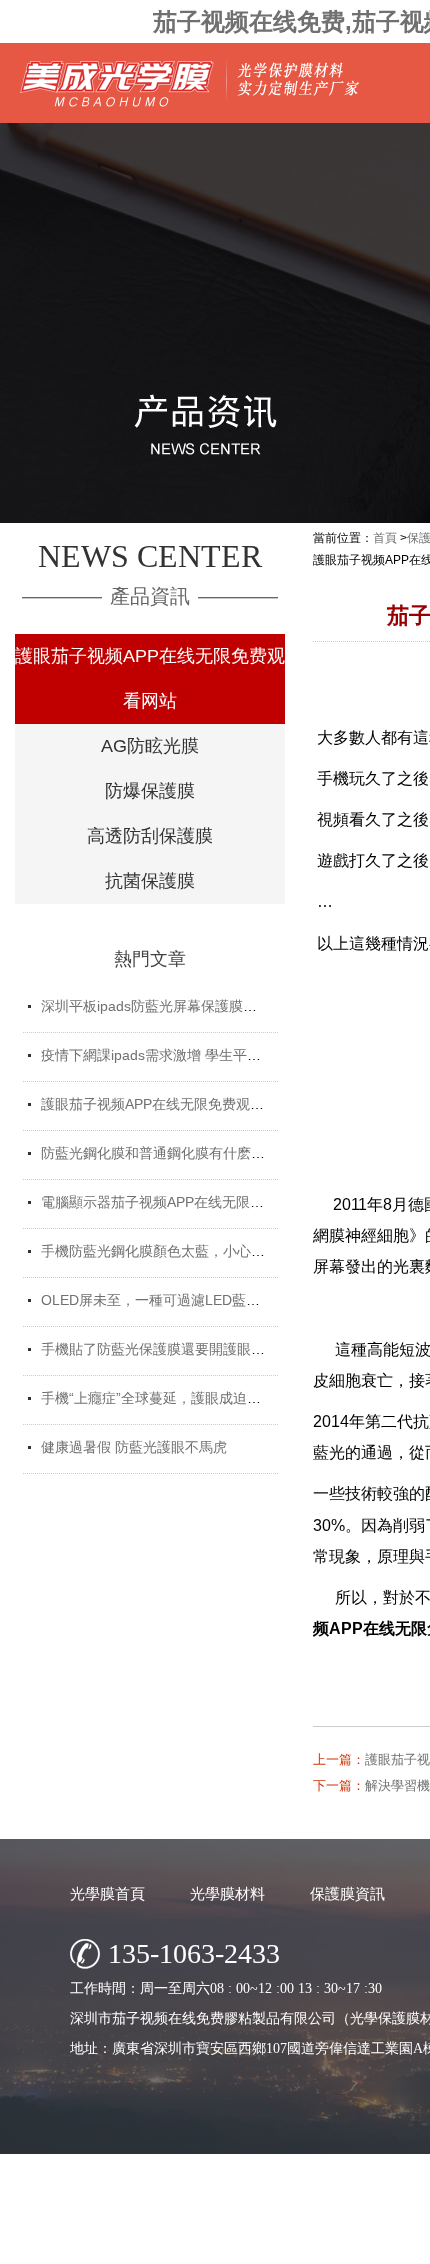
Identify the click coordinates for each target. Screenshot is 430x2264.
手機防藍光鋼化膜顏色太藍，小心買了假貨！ (181, 1251)
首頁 (385, 538)
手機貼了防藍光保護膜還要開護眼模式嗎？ (174, 1349)
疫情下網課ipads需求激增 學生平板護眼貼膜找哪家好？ (214, 1055)
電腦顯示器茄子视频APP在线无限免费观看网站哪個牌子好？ (229, 1202)
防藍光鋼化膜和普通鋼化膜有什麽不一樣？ (174, 1153)
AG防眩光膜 (150, 746)
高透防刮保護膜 (150, 836)
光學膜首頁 (107, 1893)
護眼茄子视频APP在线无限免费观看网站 (150, 678)
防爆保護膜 (150, 791)
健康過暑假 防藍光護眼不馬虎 (134, 1447)
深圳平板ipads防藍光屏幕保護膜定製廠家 (170, 1006)
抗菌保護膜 (150, 881)
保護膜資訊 (347, 1893)
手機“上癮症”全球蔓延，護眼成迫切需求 (165, 1398)
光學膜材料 (227, 1893)
